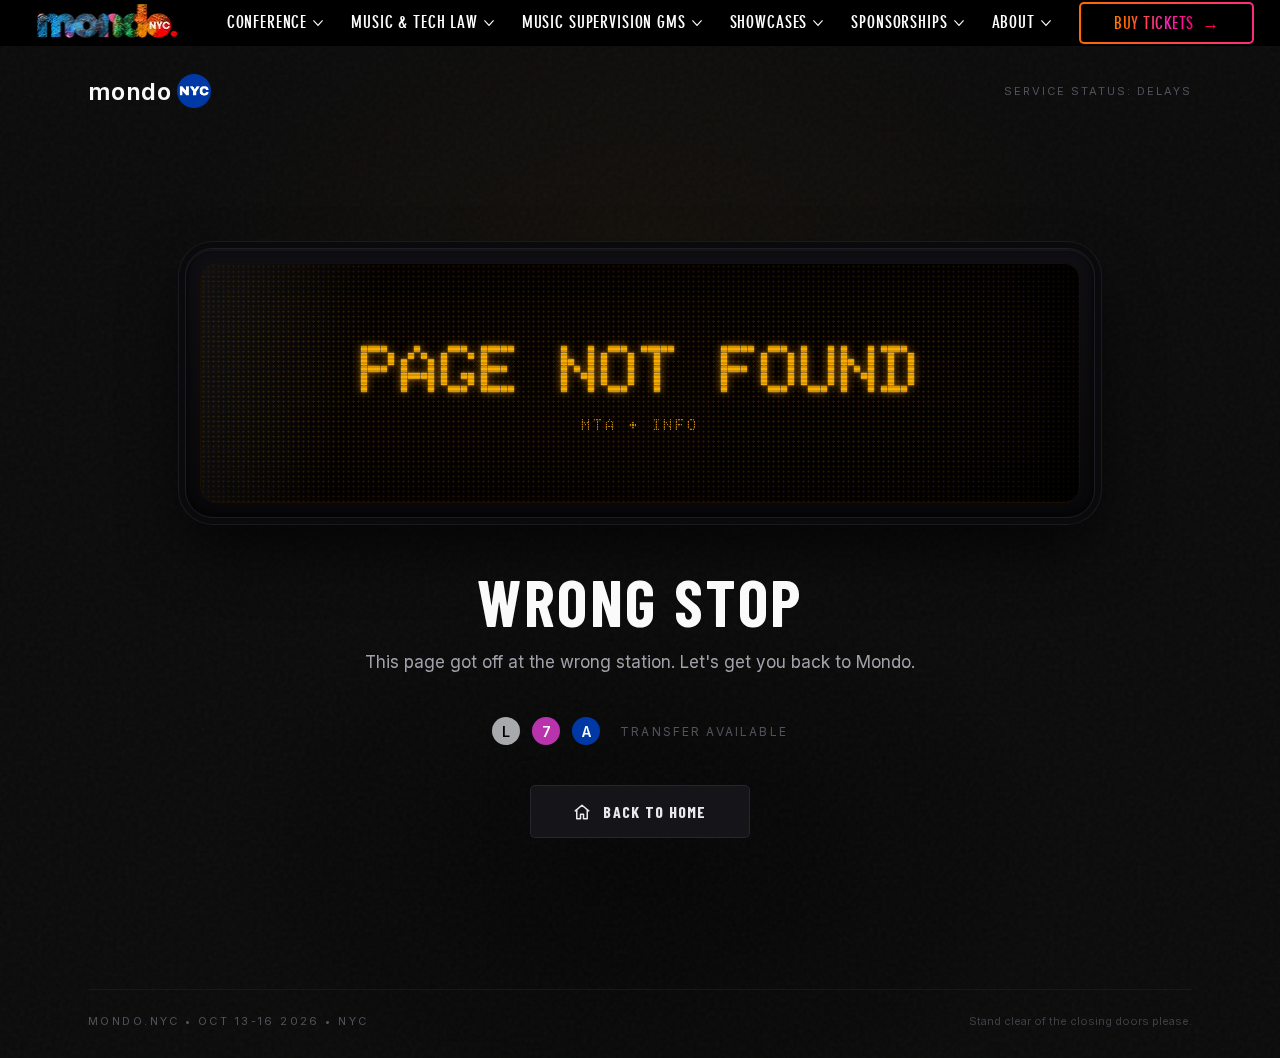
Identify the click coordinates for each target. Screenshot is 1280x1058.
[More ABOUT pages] (1046, 23)
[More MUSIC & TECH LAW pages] (489, 23)
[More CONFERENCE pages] (318, 23)
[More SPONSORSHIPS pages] (959, 23)
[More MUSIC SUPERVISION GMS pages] (697, 23)
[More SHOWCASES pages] (818, 23)
